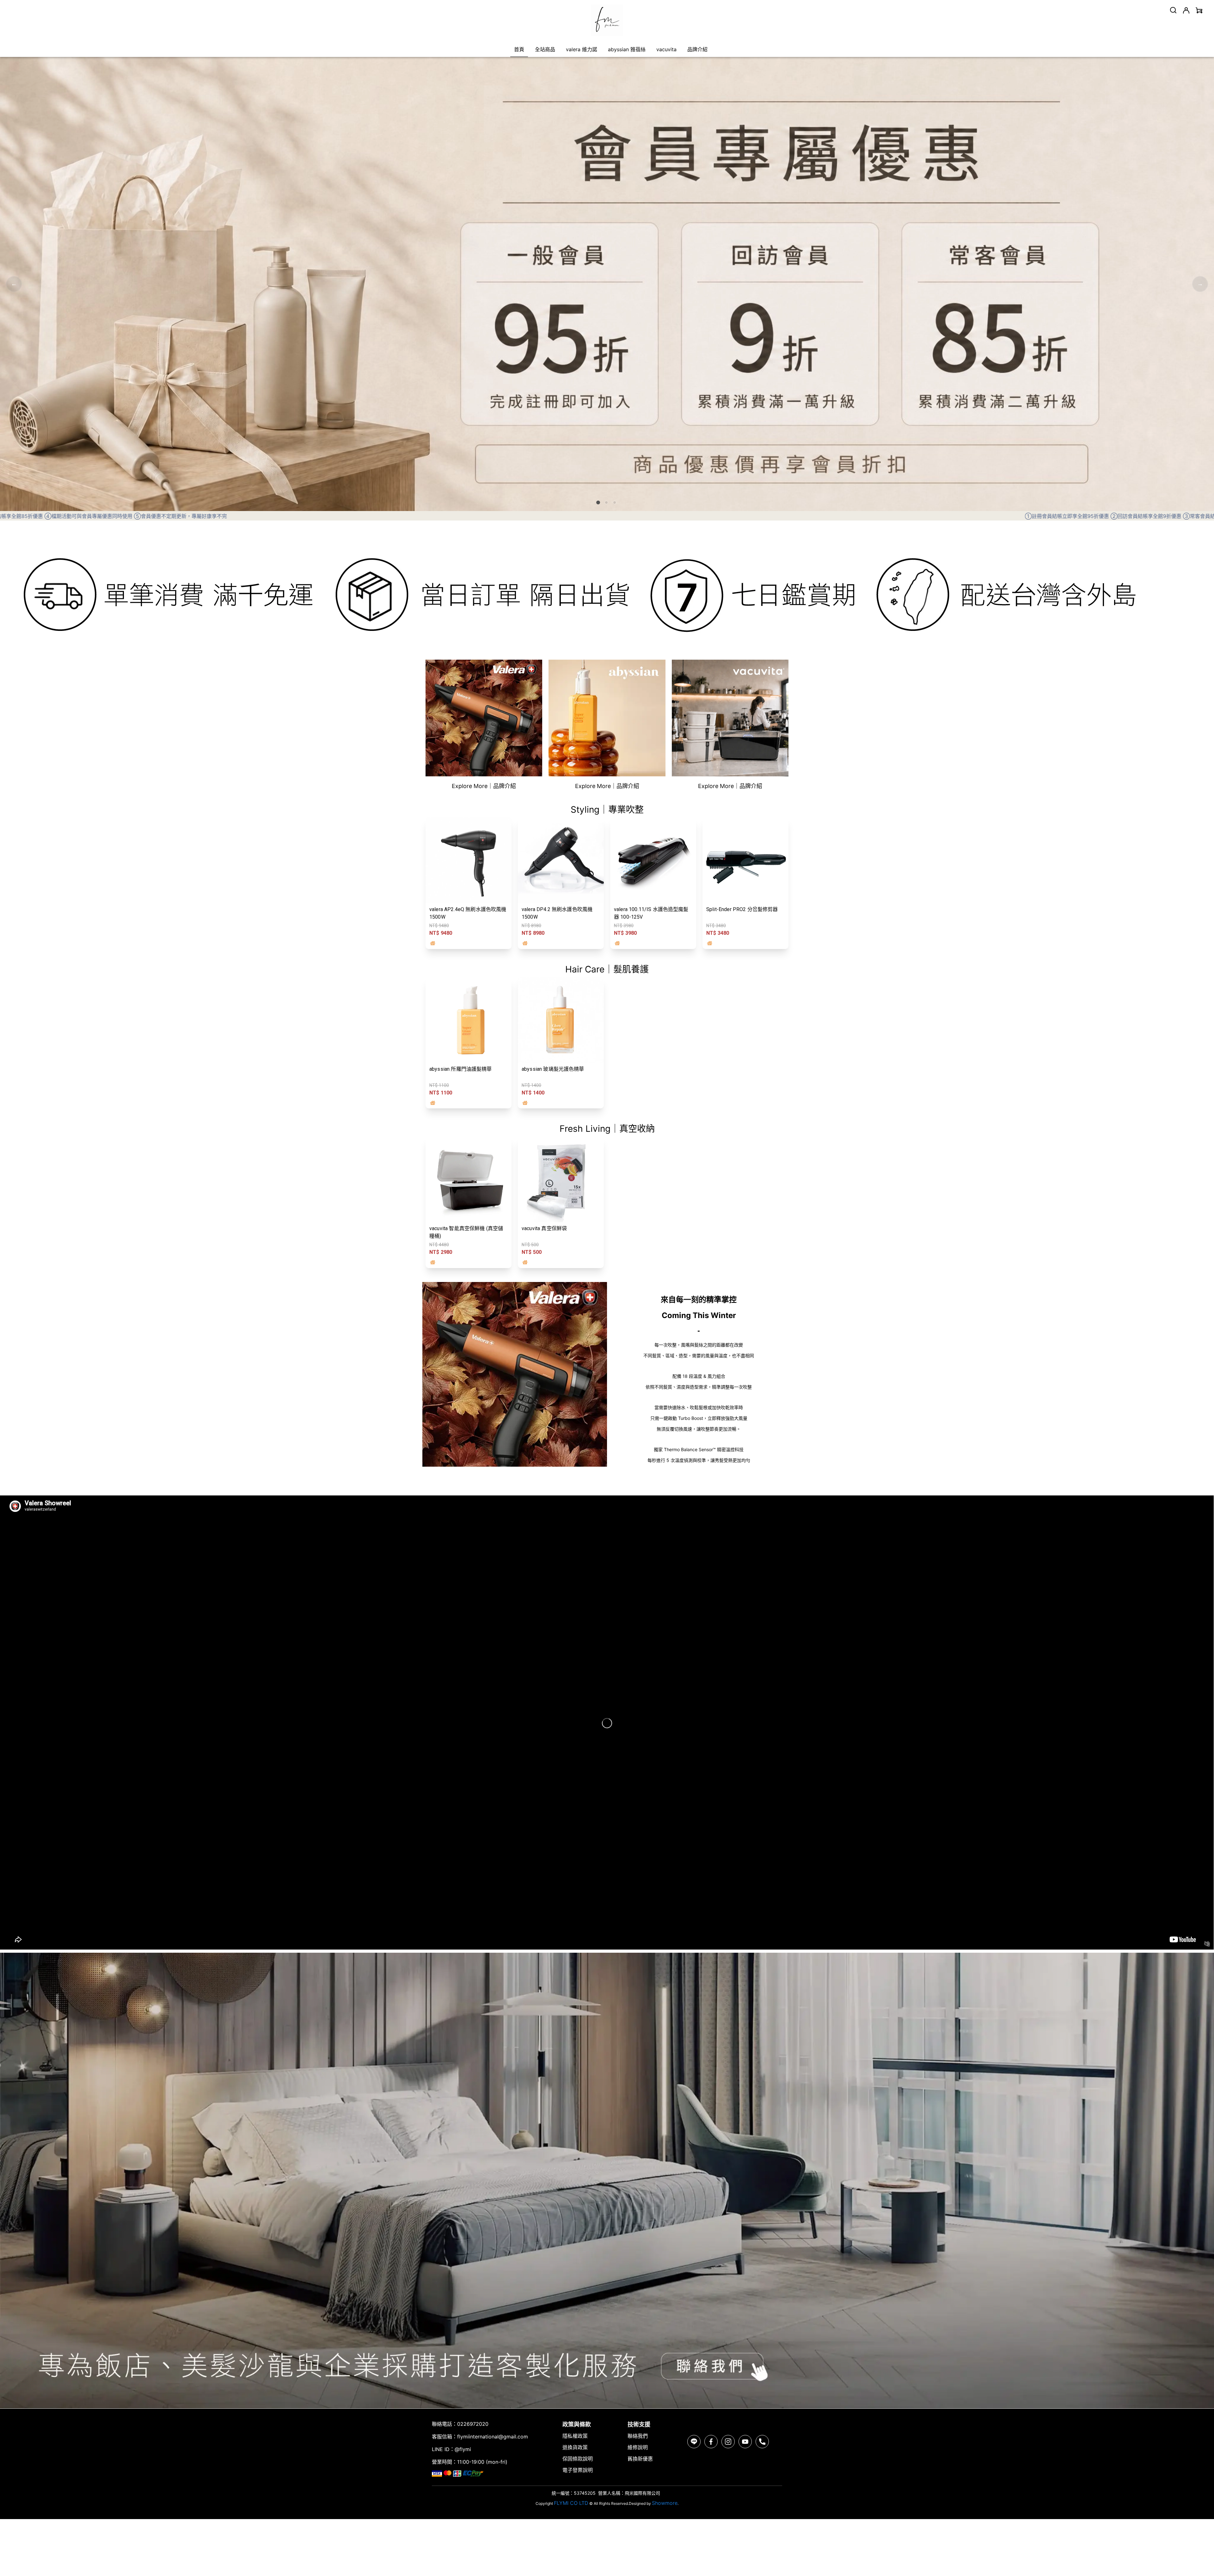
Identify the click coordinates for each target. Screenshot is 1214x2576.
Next (1200, 284)
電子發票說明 (578, 2470)
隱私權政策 (575, 2436)
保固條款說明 (578, 2459)
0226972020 (473, 2424)
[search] (1173, 10)
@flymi (463, 2449)
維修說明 (638, 2447)
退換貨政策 (575, 2447)
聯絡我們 (638, 2436)
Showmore (665, 2503)
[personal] (1186, 10)
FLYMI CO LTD (571, 2503)
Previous (14, 284)
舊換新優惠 (640, 2459)
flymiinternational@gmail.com (493, 2437)
